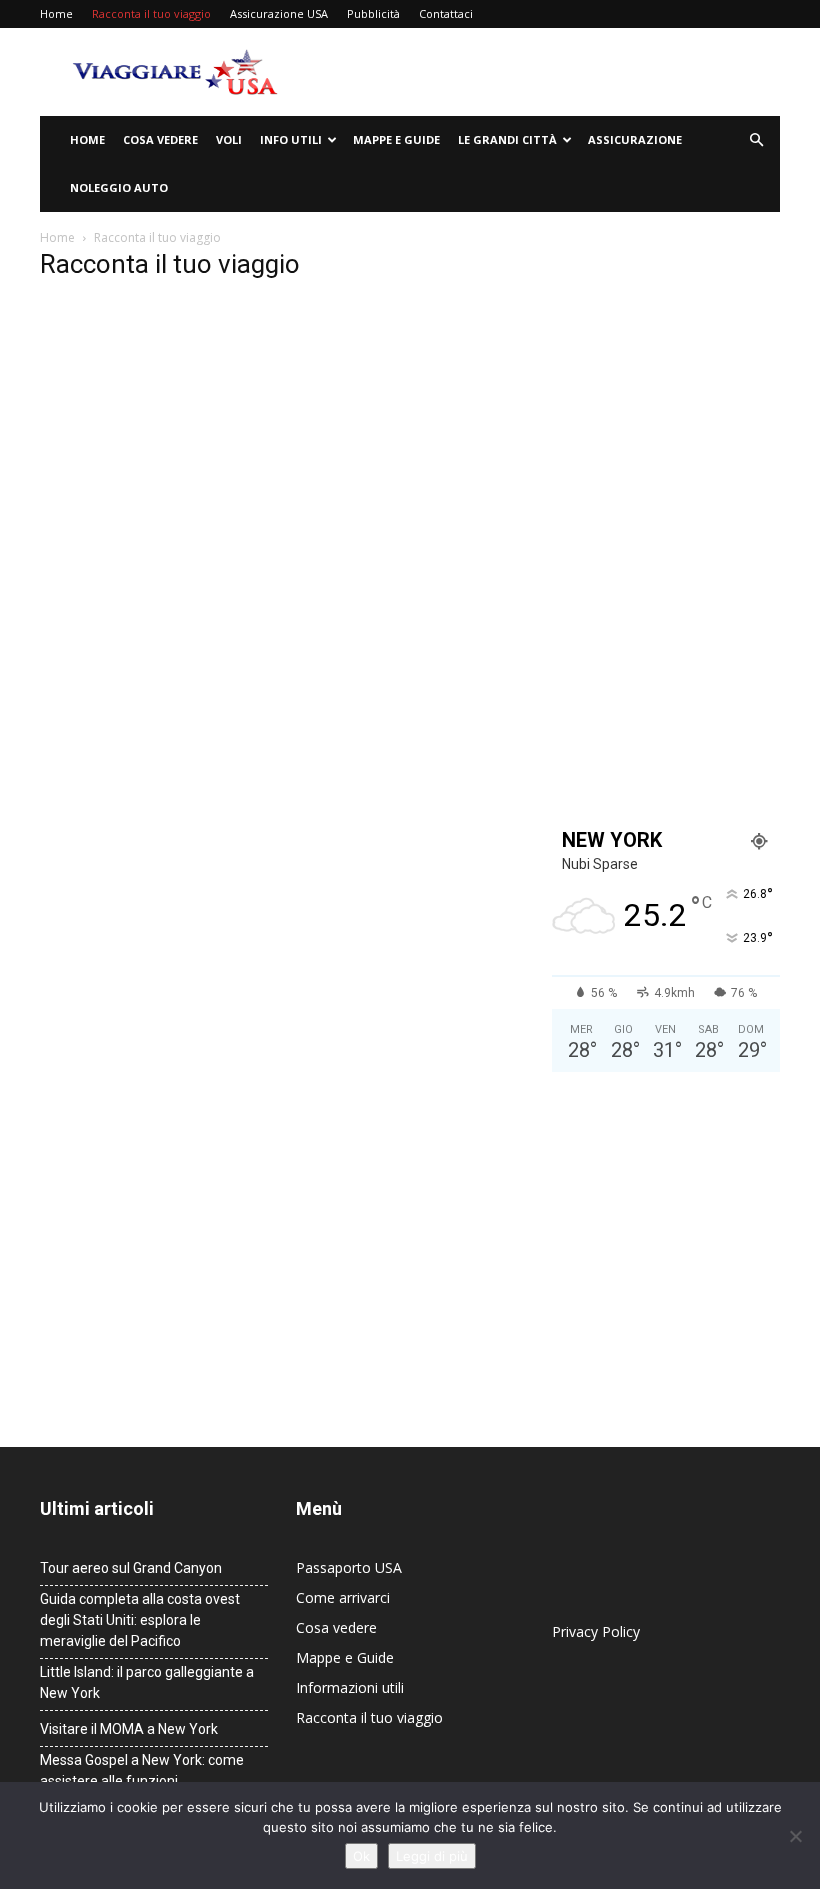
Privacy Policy (596, 1631)
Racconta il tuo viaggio (151, 13)
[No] (795, 1836)
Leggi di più (432, 1856)
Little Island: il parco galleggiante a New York (147, 1682)
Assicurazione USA (279, 13)
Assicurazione (635, 139)
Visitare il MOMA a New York (129, 1729)
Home (56, 13)
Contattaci (446, 13)
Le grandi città (507, 139)
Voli (229, 139)
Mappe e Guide (396, 139)
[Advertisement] (545, 72)
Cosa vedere (160, 139)
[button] (756, 140)
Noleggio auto (119, 187)
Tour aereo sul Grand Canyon (131, 1568)
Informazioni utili (350, 1687)
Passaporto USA (349, 1567)
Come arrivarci (343, 1597)
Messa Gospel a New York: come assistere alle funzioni (142, 1770)
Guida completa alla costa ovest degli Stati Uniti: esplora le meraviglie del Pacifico (140, 1620)
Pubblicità (373, 13)
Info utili (291, 139)
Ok (361, 1856)
